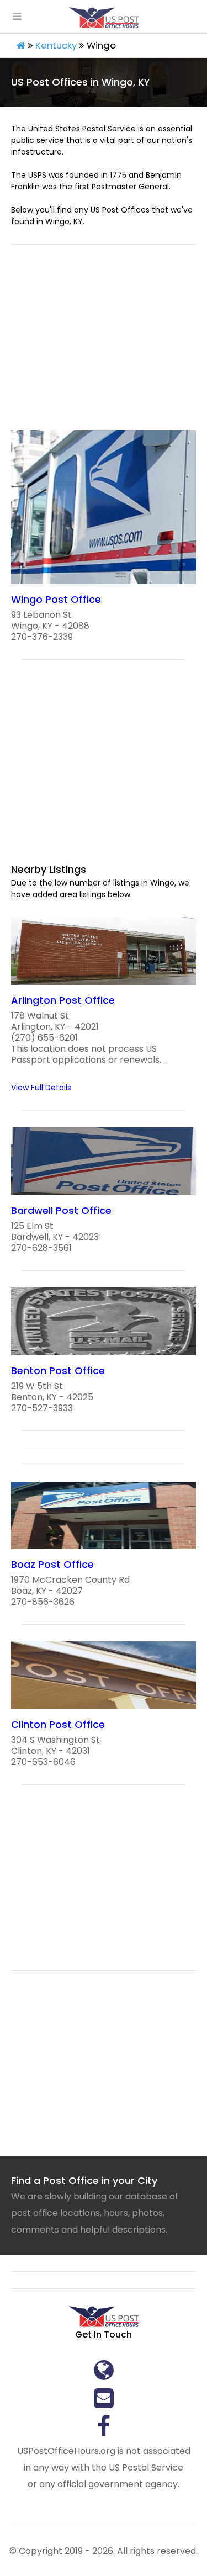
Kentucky (56, 45)
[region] (104, 344)
